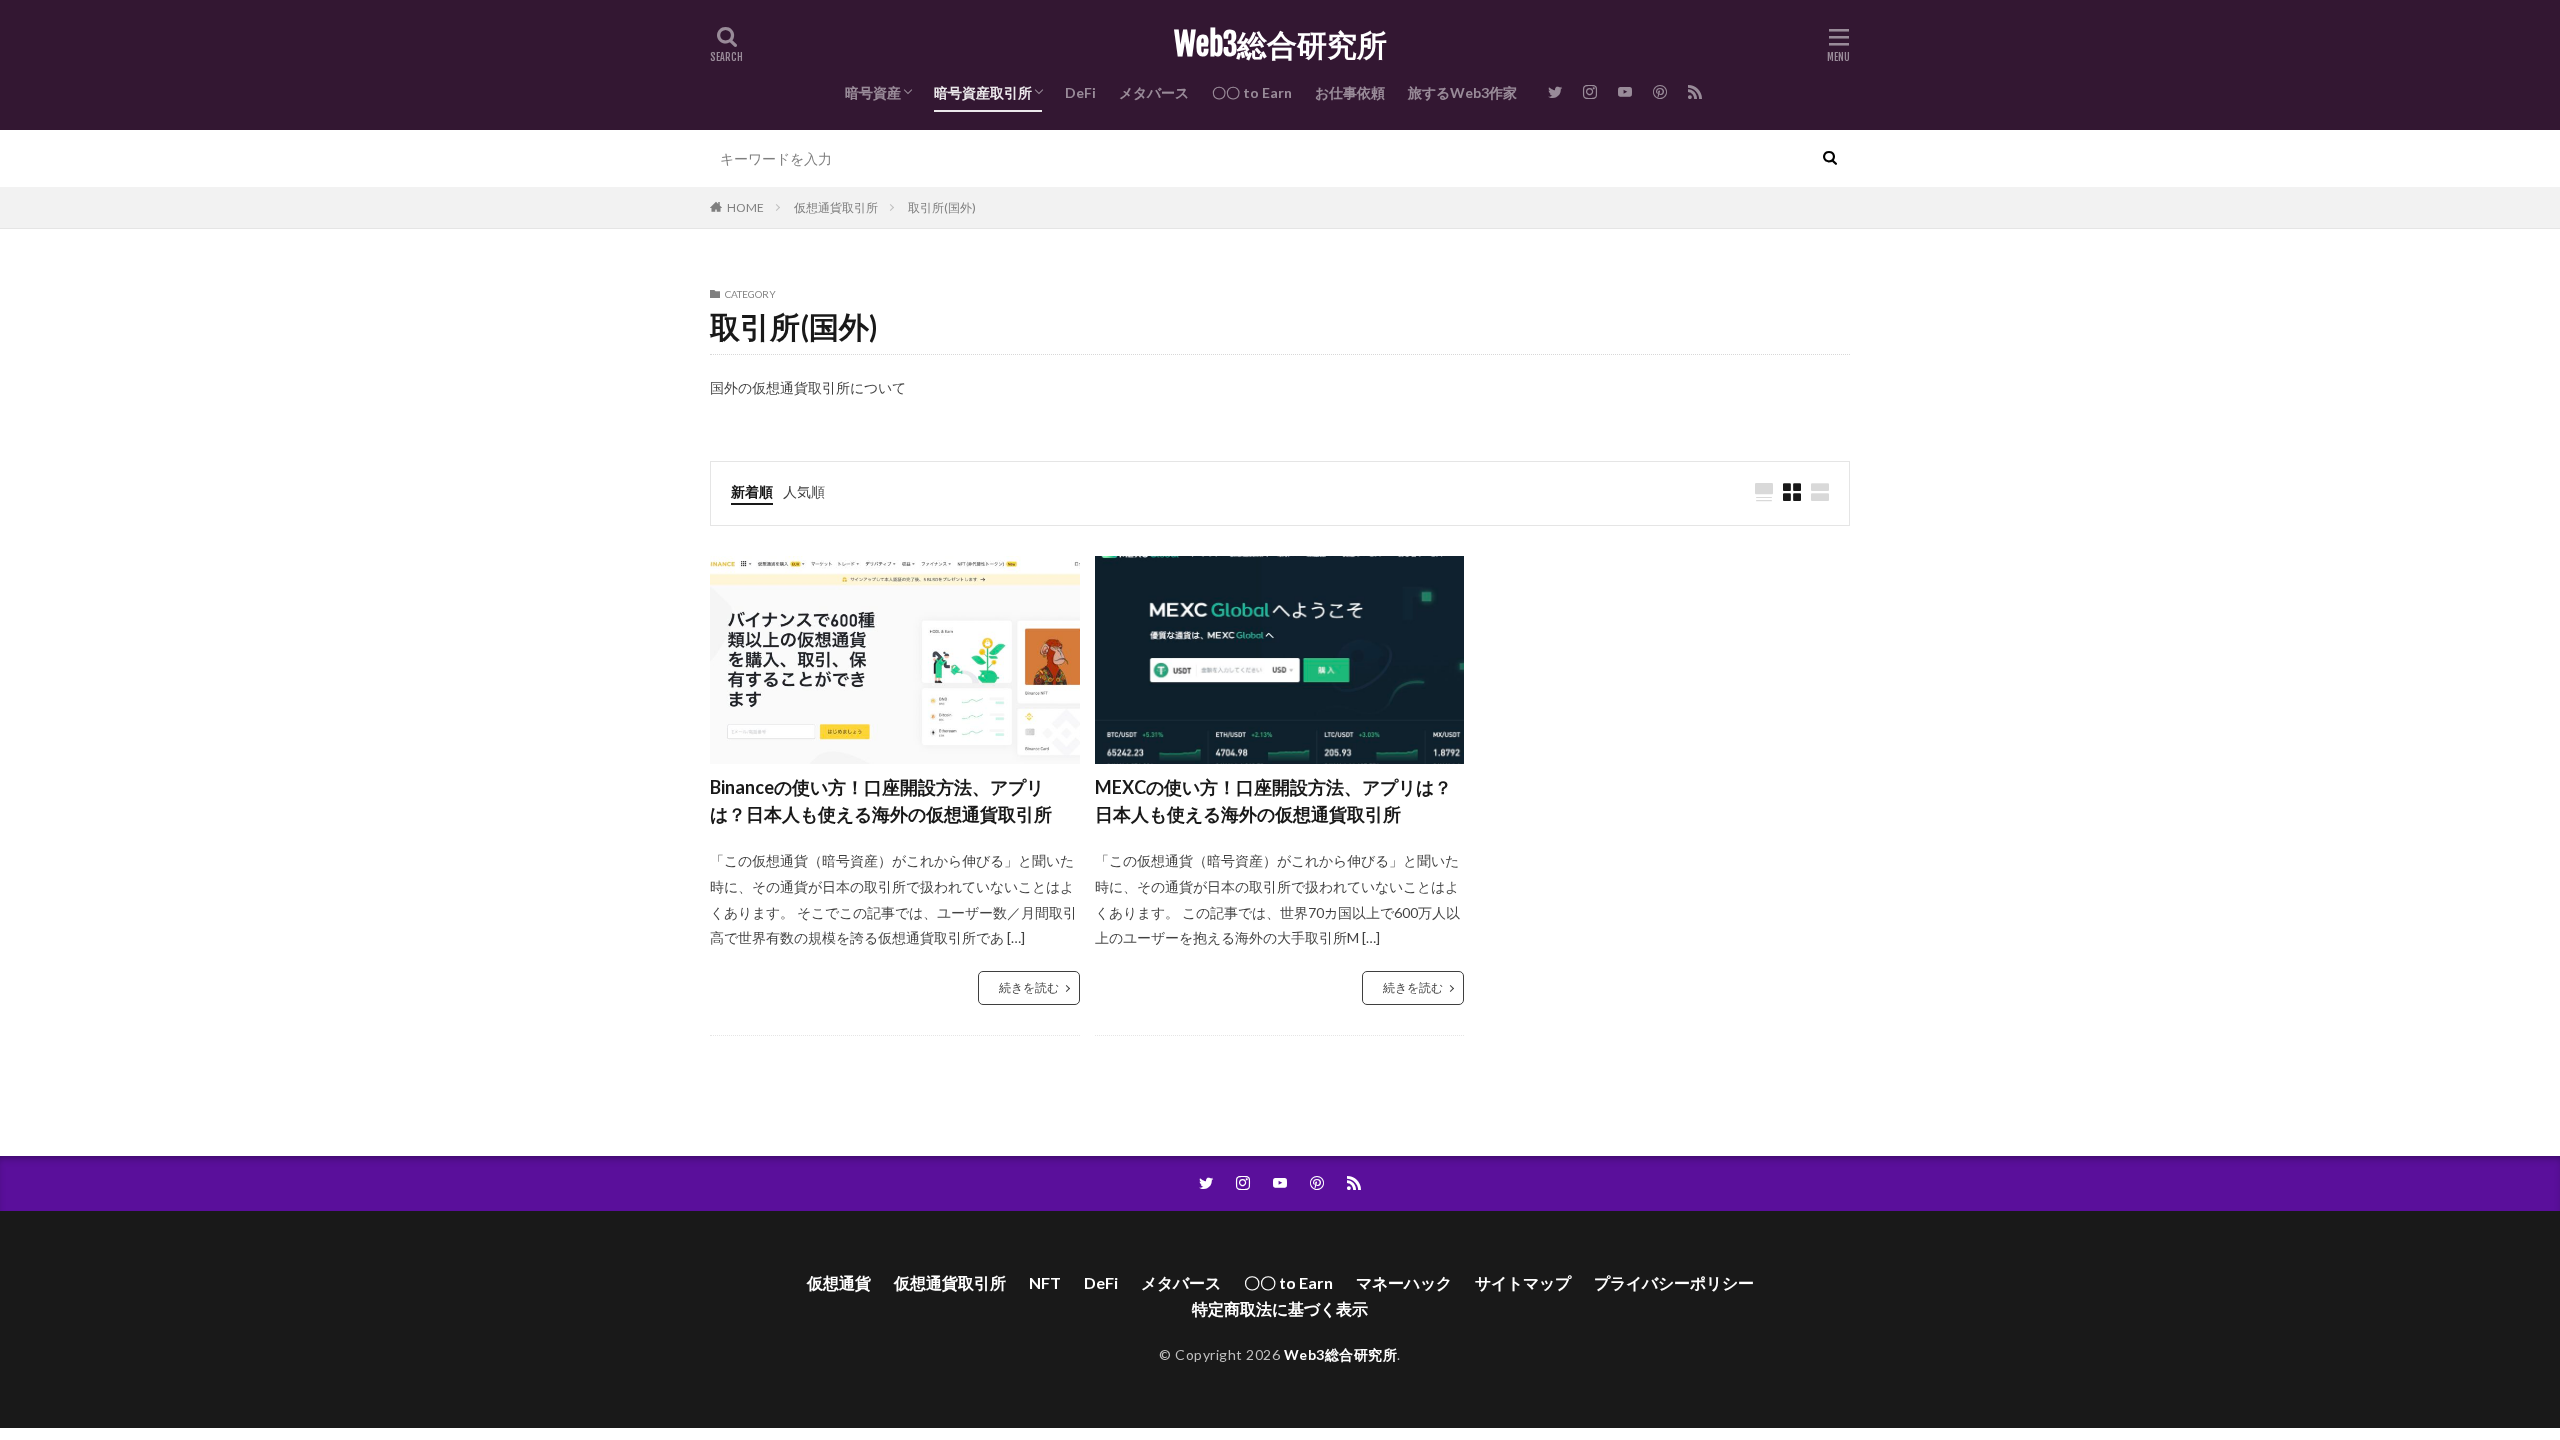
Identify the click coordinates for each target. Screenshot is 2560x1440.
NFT (1045, 1282)
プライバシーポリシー (1674, 1282)
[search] (1830, 158)
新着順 (752, 491)
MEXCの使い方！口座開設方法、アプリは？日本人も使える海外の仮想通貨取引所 (1273, 800)
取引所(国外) (942, 207)
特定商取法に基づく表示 (1280, 1308)
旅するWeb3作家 (1462, 92)
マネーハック (1404, 1282)
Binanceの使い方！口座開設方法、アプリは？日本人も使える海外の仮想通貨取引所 (881, 800)
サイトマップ (1523, 1282)
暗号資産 (873, 92)
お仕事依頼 (1350, 92)
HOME (745, 207)
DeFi (1080, 92)
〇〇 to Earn (1252, 92)
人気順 (804, 491)
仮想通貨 (839, 1282)
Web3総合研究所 (1280, 45)
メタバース (1154, 92)
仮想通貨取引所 (836, 207)
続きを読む (1029, 987)
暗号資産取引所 (983, 92)
